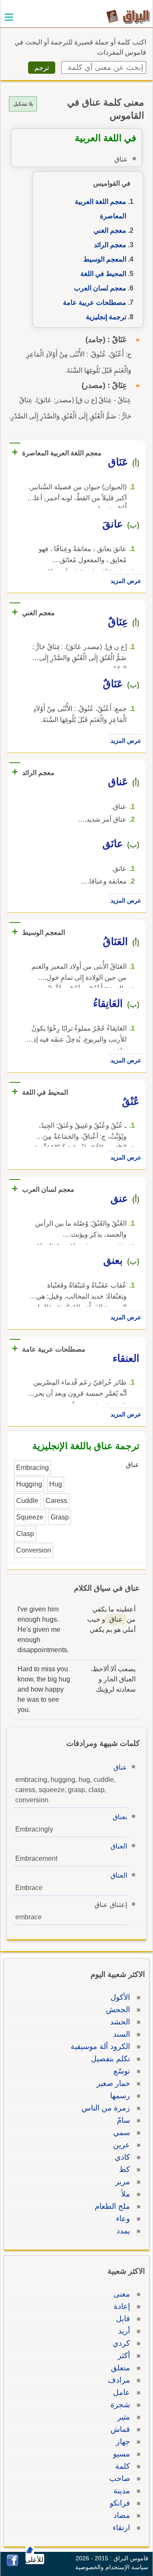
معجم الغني (110, 230)
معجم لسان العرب (100, 288)
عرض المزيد (126, 581)
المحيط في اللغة (103, 274)
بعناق (120, 1817)
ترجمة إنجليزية (106, 317)
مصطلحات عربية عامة (95, 302)
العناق (119, 1846)
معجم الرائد (110, 245)
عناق (120, 1767)
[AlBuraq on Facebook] (13, 2564)
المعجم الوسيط (105, 259)
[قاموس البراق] (128, 16)
